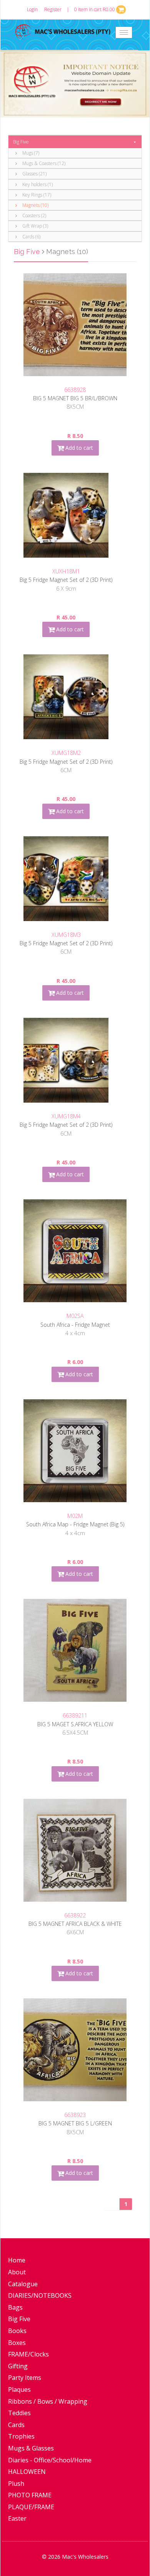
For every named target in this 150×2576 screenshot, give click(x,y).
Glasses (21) (34, 174)
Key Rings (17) (36, 195)
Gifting (18, 2366)
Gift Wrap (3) (35, 226)
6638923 (75, 2115)
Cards (16, 2425)
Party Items (25, 2378)
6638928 (75, 390)
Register (53, 9)
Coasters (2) (34, 215)
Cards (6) (31, 237)
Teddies (19, 2413)
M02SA (75, 1316)
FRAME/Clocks (28, 2354)
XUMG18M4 (66, 1116)
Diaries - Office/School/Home (50, 2460)
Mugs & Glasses (31, 2448)
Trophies (21, 2436)
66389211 (75, 1715)
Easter (17, 2518)
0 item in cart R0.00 (95, 9)
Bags (15, 2307)
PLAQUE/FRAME (31, 2507)
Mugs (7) (30, 153)
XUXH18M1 (66, 571)
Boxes (17, 2343)
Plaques (19, 2389)
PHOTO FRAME (30, 2495)
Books (17, 2331)
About (17, 2272)
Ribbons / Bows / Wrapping (48, 2401)
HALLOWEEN (27, 2472)
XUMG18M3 (66, 935)
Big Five (21, 142)
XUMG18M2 (66, 753)
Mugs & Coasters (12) (43, 163)
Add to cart (78, 448)
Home (17, 2260)
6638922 (75, 1915)
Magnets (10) (35, 205)
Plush (16, 2484)
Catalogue (23, 2284)
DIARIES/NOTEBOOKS (40, 2295)
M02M (75, 1516)
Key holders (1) (37, 184)
